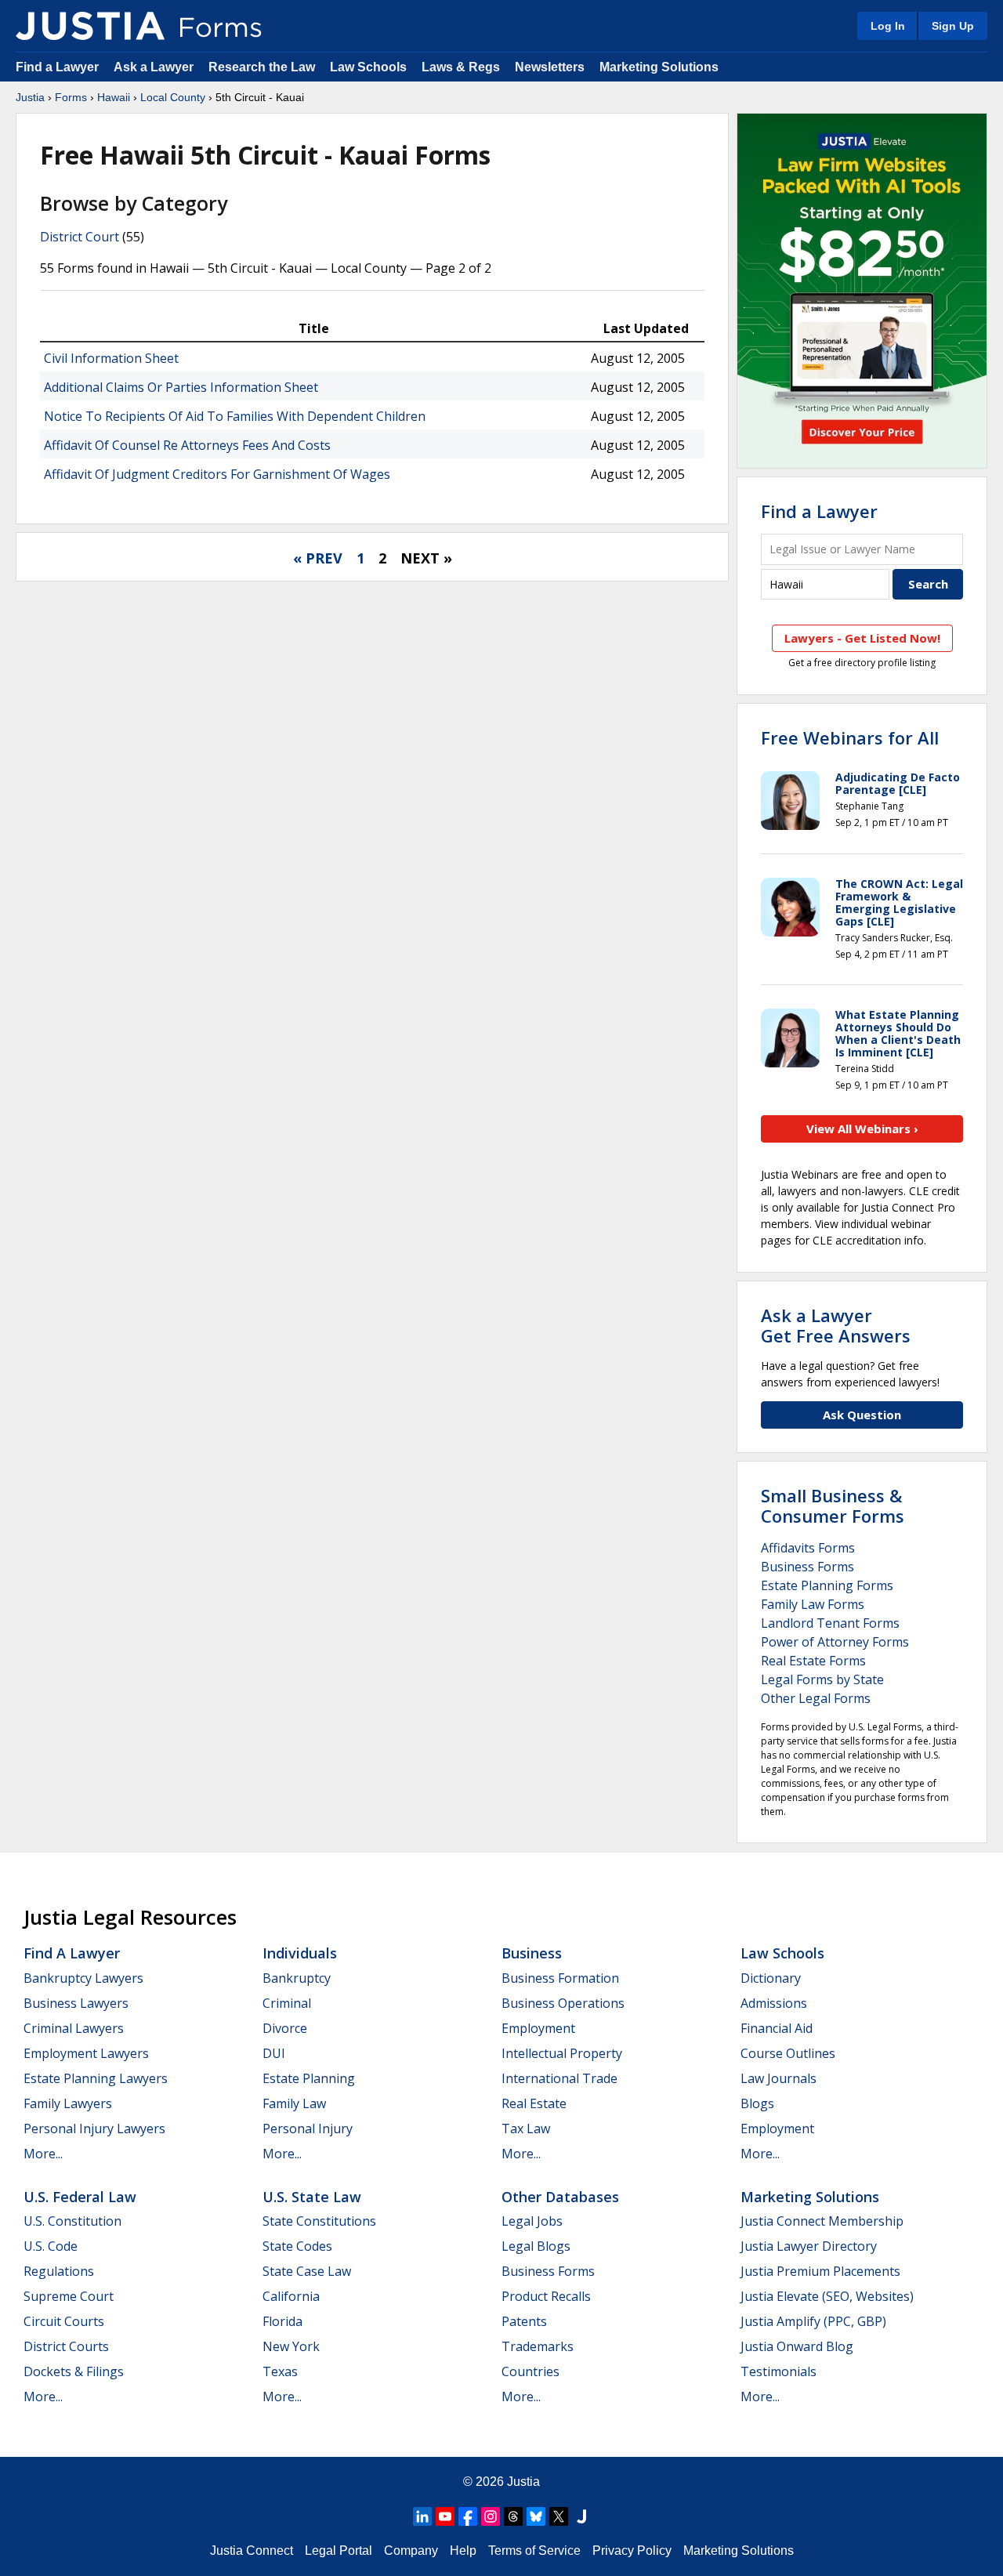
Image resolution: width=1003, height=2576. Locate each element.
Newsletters (550, 67)
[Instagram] (491, 2516)
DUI (274, 2053)
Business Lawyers (76, 2003)
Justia (30, 97)
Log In (888, 26)
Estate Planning (309, 2078)
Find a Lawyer (57, 67)
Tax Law (526, 2129)
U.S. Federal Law (80, 2197)
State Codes (297, 2246)
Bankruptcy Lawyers (83, 1978)
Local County (173, 97)
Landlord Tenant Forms (830, 1623)
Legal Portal (339, 2551)
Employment (538, 2028)
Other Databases (560, 2197)
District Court (80, 237)
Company (411, 2551)
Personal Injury (308, 2129)
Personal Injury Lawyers (94, 2129)
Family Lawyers (68, 2103)
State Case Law (307, 2271)
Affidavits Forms (808, 1548)
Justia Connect (252, 2551)
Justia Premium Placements (820, 2271)
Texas (280, 2371)
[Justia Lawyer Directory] (581, 2516)
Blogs (757, 2103)
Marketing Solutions (659, 67)
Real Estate (534, 2103)
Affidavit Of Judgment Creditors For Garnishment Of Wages (217, 474)
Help (463, 2551)
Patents (524, 2321)
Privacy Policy (632, 2551)
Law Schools (368, 67)
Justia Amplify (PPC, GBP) (813, 2321)
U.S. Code (51, 2246)
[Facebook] (468, 2516)
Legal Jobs (532, 2221)
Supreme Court (69, 2296)
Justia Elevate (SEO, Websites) (827, 2296)
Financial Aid (777, 2028)
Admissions (774, 2003)
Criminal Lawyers (74, 2028)
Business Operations (563, 2003)
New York (291, 2346)
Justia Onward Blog (797, 2346)
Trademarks (538, 2346)
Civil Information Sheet (111, 358)
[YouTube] (445, 2516)
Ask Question (862, 1415)
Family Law (294, 2103)
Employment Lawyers (86, 2053)
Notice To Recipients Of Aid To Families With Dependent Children (235, 416)
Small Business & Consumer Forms (833, 1505)
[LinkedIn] (422, 2516)
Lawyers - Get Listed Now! (862, 638)
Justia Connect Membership (822, 2221)
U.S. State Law (312, 2197)
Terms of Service (534, 2551)
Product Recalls (546, 2296)
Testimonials (779, 2371)
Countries (530, 2371)
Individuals (300, 1953)
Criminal (287, 2003)
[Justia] (90, 26)
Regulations (59, 2271)
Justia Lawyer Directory (809, 2246)
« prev (318, 558)
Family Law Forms (813, 1604)
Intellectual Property (562, 2053)
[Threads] (513, 2516)
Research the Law (262, 67)
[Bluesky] (536, 2516)
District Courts (66, 2346)
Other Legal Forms (816, 1698)
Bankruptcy (297, 1978)
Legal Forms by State (822, 1679)
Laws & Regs (461, 67)
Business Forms (807, 1567)
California (291, 2296)
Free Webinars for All (850, 737)
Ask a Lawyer (155, 67)
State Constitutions (319, 2221)
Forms (71, 97)
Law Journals (779, 2078)
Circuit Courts (64, 2321)
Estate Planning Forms (827, 1585)
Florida (282, 2321)
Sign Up (953, 26)
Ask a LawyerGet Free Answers (836, 1325)
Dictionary (771, 1978)
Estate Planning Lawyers (96, 2078)
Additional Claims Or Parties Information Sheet (181, 387)
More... (43, 2154)
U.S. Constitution (72, 2221)
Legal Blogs (536, 2246)
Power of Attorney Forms (835, 1642)
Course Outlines (788, 2053)
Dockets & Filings (74, 2371)
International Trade (559, 2078)
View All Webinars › (862, 1129)
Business (532, 1953)
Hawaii (114, 97)
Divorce (285, 2028)
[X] (559, 2516)
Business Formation (560, 1978)
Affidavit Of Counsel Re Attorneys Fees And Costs (187, 445)
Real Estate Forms (813, 1661)
